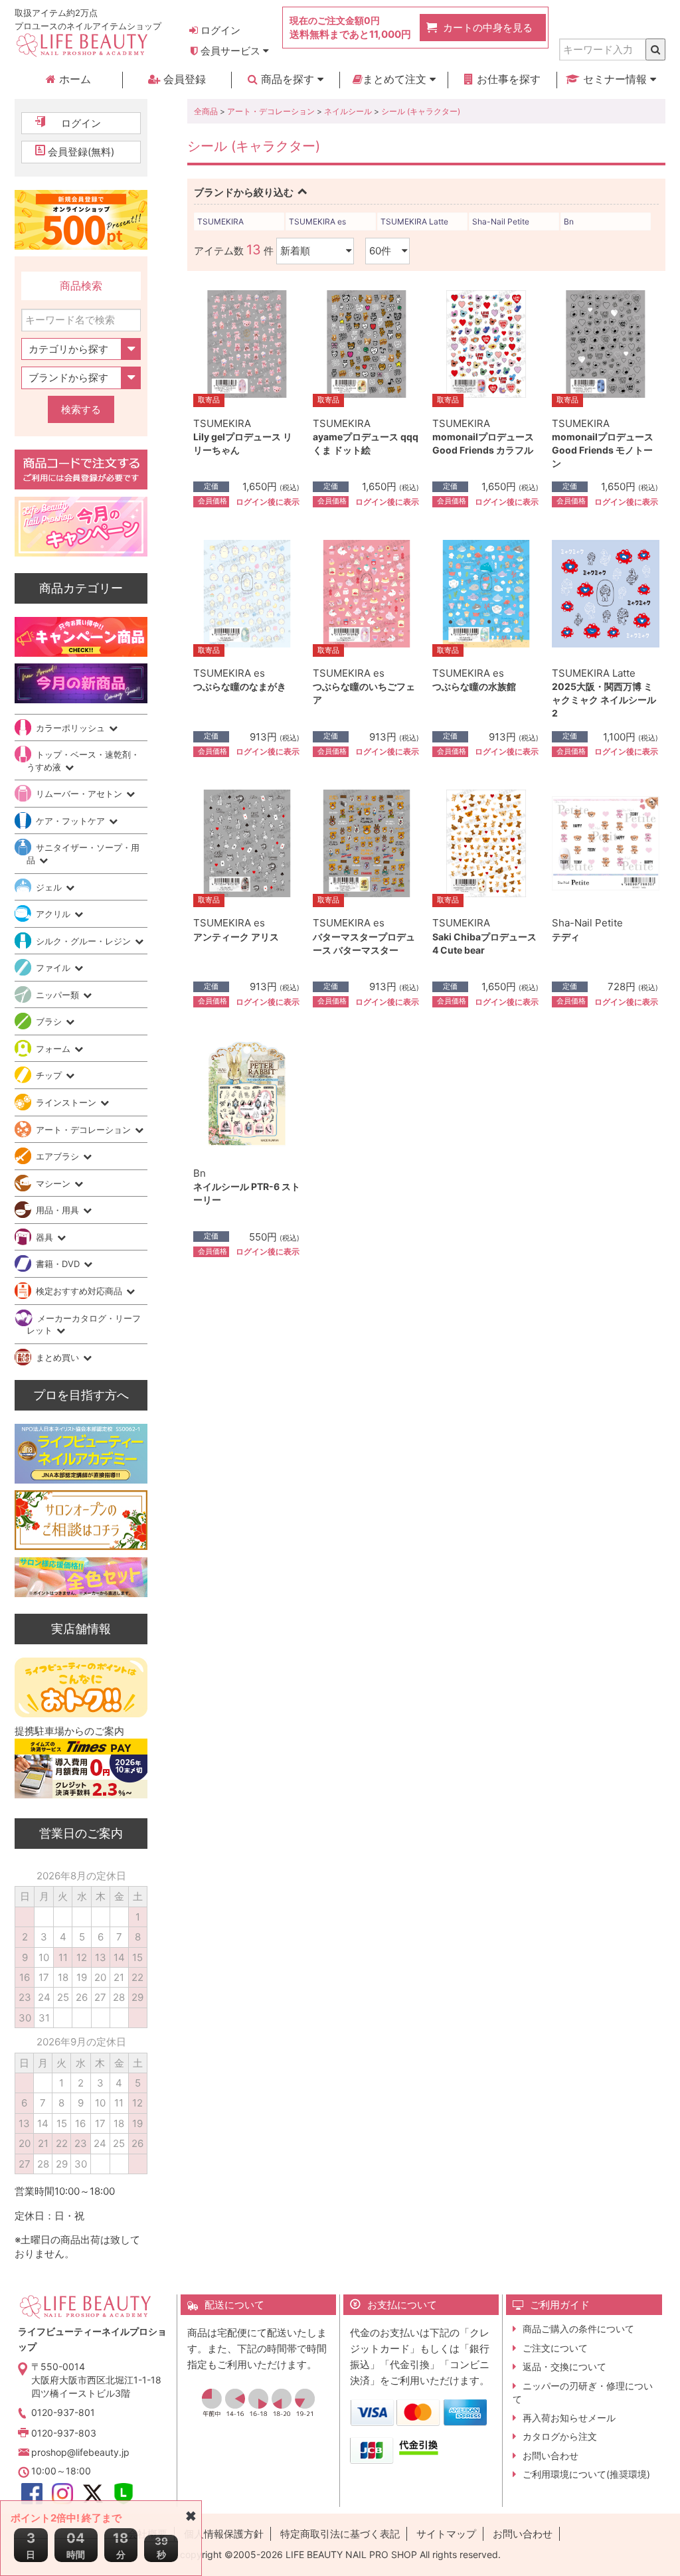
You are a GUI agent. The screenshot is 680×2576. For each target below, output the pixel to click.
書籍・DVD (59, 1264)
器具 (46, 1237)
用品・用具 (59, 1210)
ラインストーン (67, 1102)
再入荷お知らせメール (569, 2418)
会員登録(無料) (81, 152)
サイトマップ (446, 2534)
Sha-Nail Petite (501, 221)
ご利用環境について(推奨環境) (586, 2474)
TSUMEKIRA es (317, 221)
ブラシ (50, 1021)
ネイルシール (348, 111)
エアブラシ (59, 1156)
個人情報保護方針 (224, 2534)
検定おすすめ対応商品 (80, 1291)
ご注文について (555, 2348)
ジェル (50, 887)
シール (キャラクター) (421, 111)
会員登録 (183, 79)
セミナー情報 (615, 79)
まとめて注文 (396, 79)
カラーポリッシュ (72, 728)
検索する (81, 409)
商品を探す (288, 79)
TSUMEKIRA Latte (414, 221)
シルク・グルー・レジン (85, 941)
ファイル (54, 968)
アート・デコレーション (271, 111)
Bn (569, 221)
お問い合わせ (551, 2455)
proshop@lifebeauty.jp (80, 2452)
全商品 (206, 111)
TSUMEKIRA (220, 221)
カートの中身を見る (488, 28)
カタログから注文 (560, 2436)
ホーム (73, 79)
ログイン (219, 30)
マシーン (54, 1183)
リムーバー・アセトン (80, 794)
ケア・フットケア (72, 821)
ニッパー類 (59, 995)
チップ (50, 1075)
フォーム (54, 1049)
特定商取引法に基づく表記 (340, 2534)
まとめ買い (59, 1357)
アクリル (54, 914)
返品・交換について (564, 2366)
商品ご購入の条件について (578, 2329)
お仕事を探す (507, 79)
